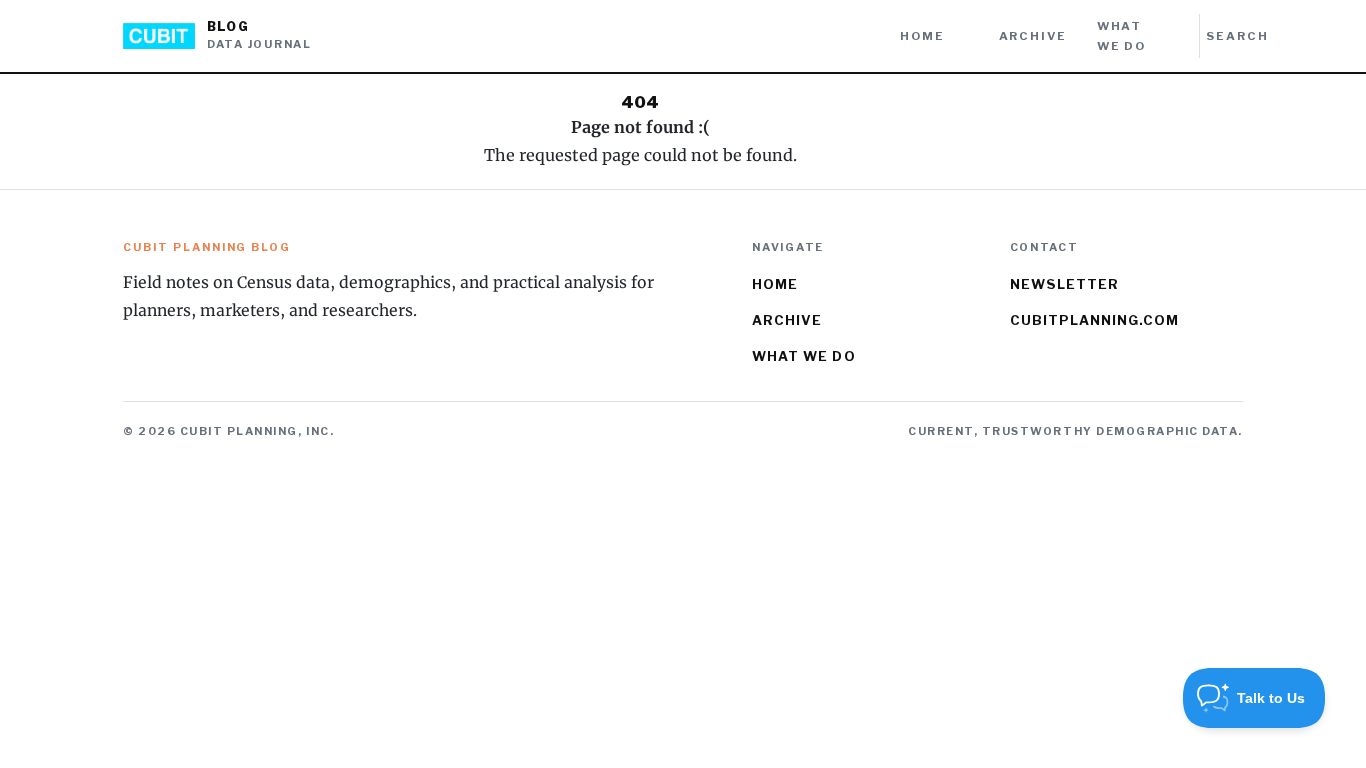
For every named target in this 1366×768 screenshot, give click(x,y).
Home (922, 36)
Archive (1033, 36)
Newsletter (1065, 284)
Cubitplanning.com (1095, 320)
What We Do (1121, 36)
